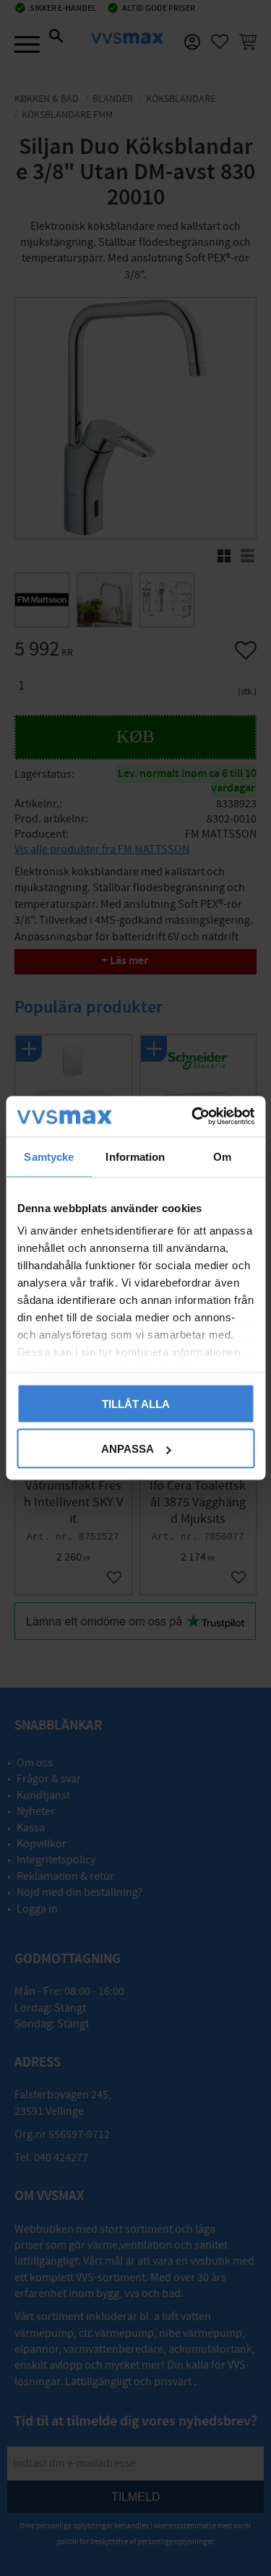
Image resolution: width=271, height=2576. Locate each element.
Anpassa (128, 1449)
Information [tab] (135, 1156)
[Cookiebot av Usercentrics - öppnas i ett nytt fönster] (193, 1117)
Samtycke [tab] (49, 1156)
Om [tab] (222, 1156)
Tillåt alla (136, 1403)
